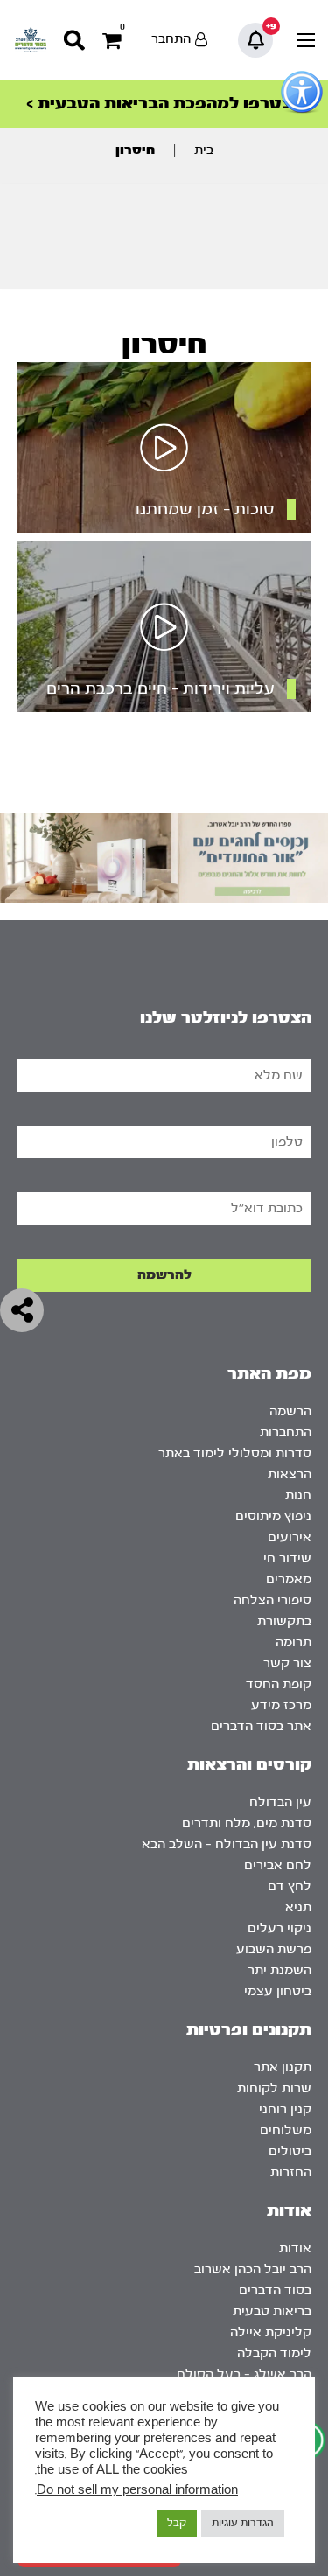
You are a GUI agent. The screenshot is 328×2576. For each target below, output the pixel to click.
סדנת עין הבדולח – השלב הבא (227, 1844)
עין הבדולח (280, 1802)
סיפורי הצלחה (272, 1600)
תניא (298, 1907)
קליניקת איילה (271, 2332)
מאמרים (289, 1579)
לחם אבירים (278, 1865)
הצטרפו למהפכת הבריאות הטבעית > (164, 104)
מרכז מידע (281, 1705)
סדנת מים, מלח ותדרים (247, 1823)
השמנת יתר (279, 1970)
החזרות (291, 2172)
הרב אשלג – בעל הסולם (244, 2374)
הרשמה (290, 1411)
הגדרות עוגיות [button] (243, 2523)
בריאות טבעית (272, 2311)
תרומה (293, 1642)
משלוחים (286, 2130)
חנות (298, 1495)
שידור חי (287, 1558)
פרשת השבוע (274, 1949)
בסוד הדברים (275, 2290)
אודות (295, 2248)
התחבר (171, 39)
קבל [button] (177, 2523)
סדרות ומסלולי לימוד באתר (235, 1453)
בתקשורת (284, 1621)
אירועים (290, 1537)
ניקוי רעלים (279, 1928)
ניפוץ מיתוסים (273, 1516)
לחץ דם (290, 1886)
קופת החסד (279, 1684)
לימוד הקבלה (274, 2353)
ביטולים (290, 2151)
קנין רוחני (285, 2109)
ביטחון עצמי (278, 1991)
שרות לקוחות (274, 2088)
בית (204, 150)
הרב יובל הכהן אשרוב (253, 2269)
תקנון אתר (283, 2067)
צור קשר (287, 1663)
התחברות (286, 1432)
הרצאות (290, 1474)
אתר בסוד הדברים (261, 1726)
